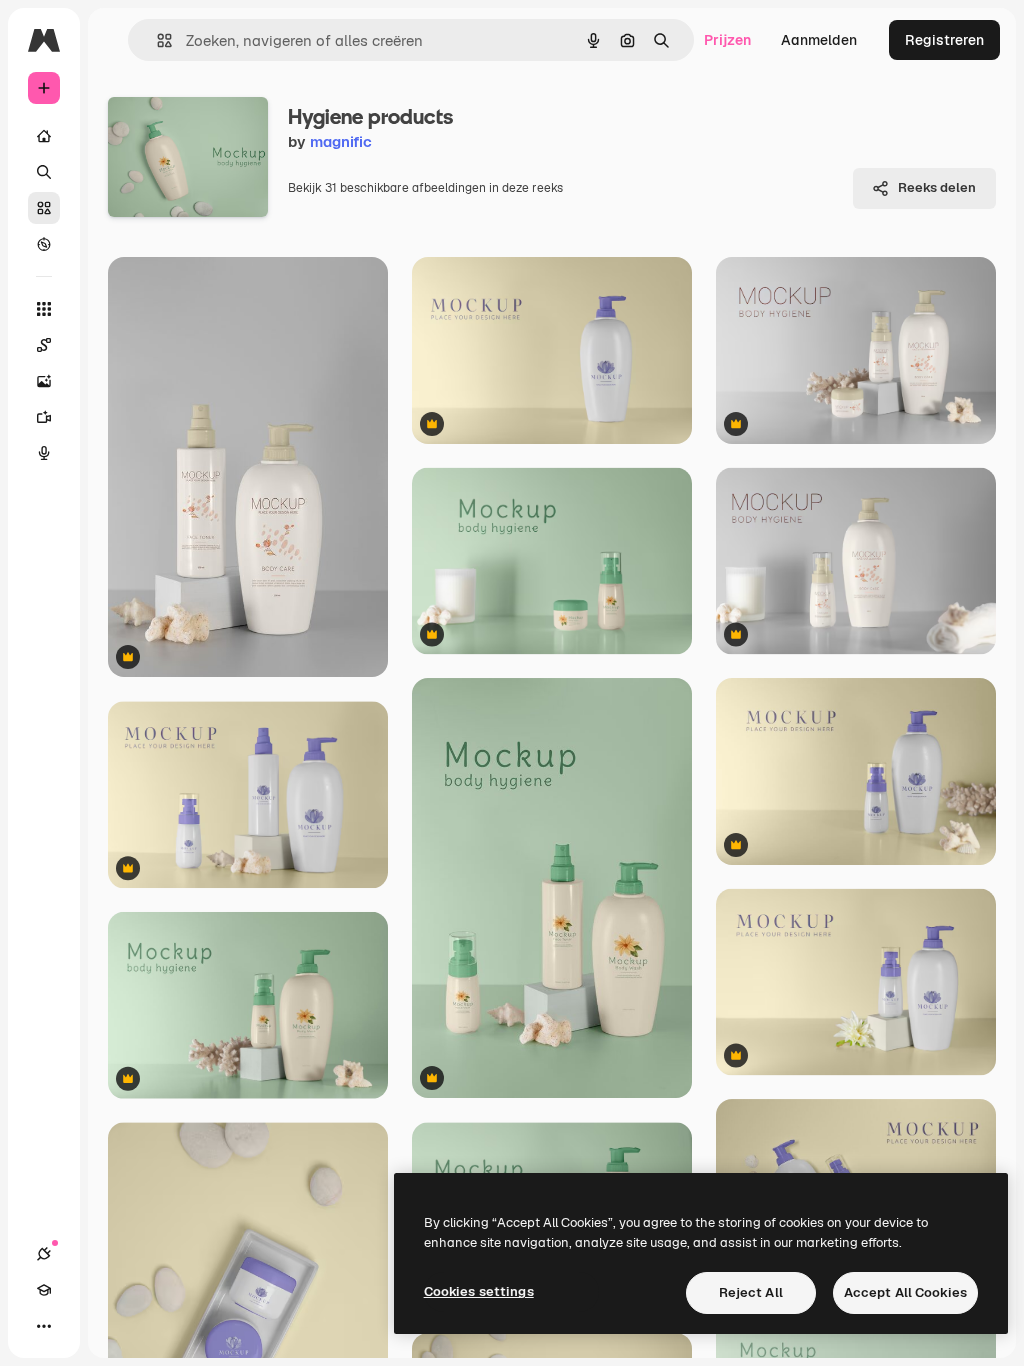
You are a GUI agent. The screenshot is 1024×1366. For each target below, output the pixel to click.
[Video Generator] (44, 417)
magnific (341, 141)
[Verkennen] (44, 244)
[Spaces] (44, 345)
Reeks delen (937, 187)
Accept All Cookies (905, 1292)
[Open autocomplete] (156, 40)
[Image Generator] (44, 381)
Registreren (944, 40)
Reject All (751, 1292)
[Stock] (44, 208)
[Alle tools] (44, 309)
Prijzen (727, 40)
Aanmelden (819, 40)
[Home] (44, 136)
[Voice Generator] (44, 453)
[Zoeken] (44, 172)
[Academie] (44, 1290)
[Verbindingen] (44, 1254)
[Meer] (44, 1326)
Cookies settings (479, 1291)
